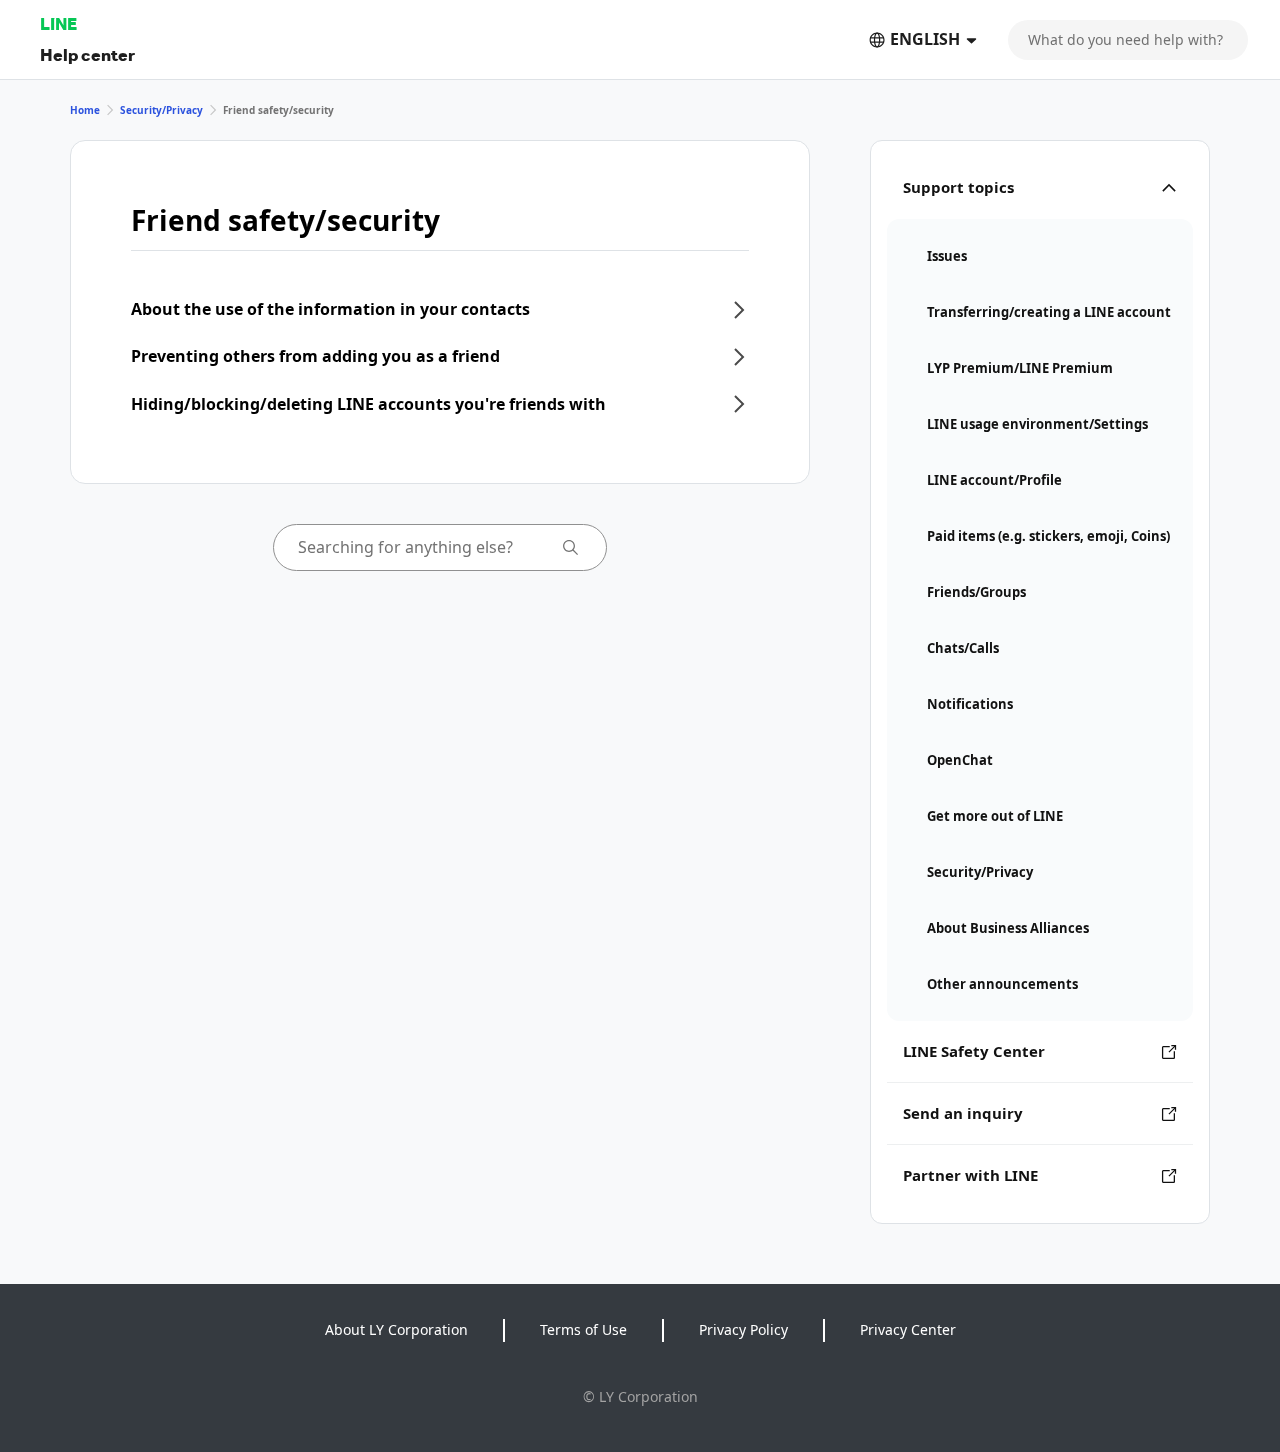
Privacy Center (908, 1329)
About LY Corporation (396, 1329)
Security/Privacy (161, 110)
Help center (87, 54)
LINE (58, 23)
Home (85, 110)
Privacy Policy (743, 1329)
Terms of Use (583, 1329)
